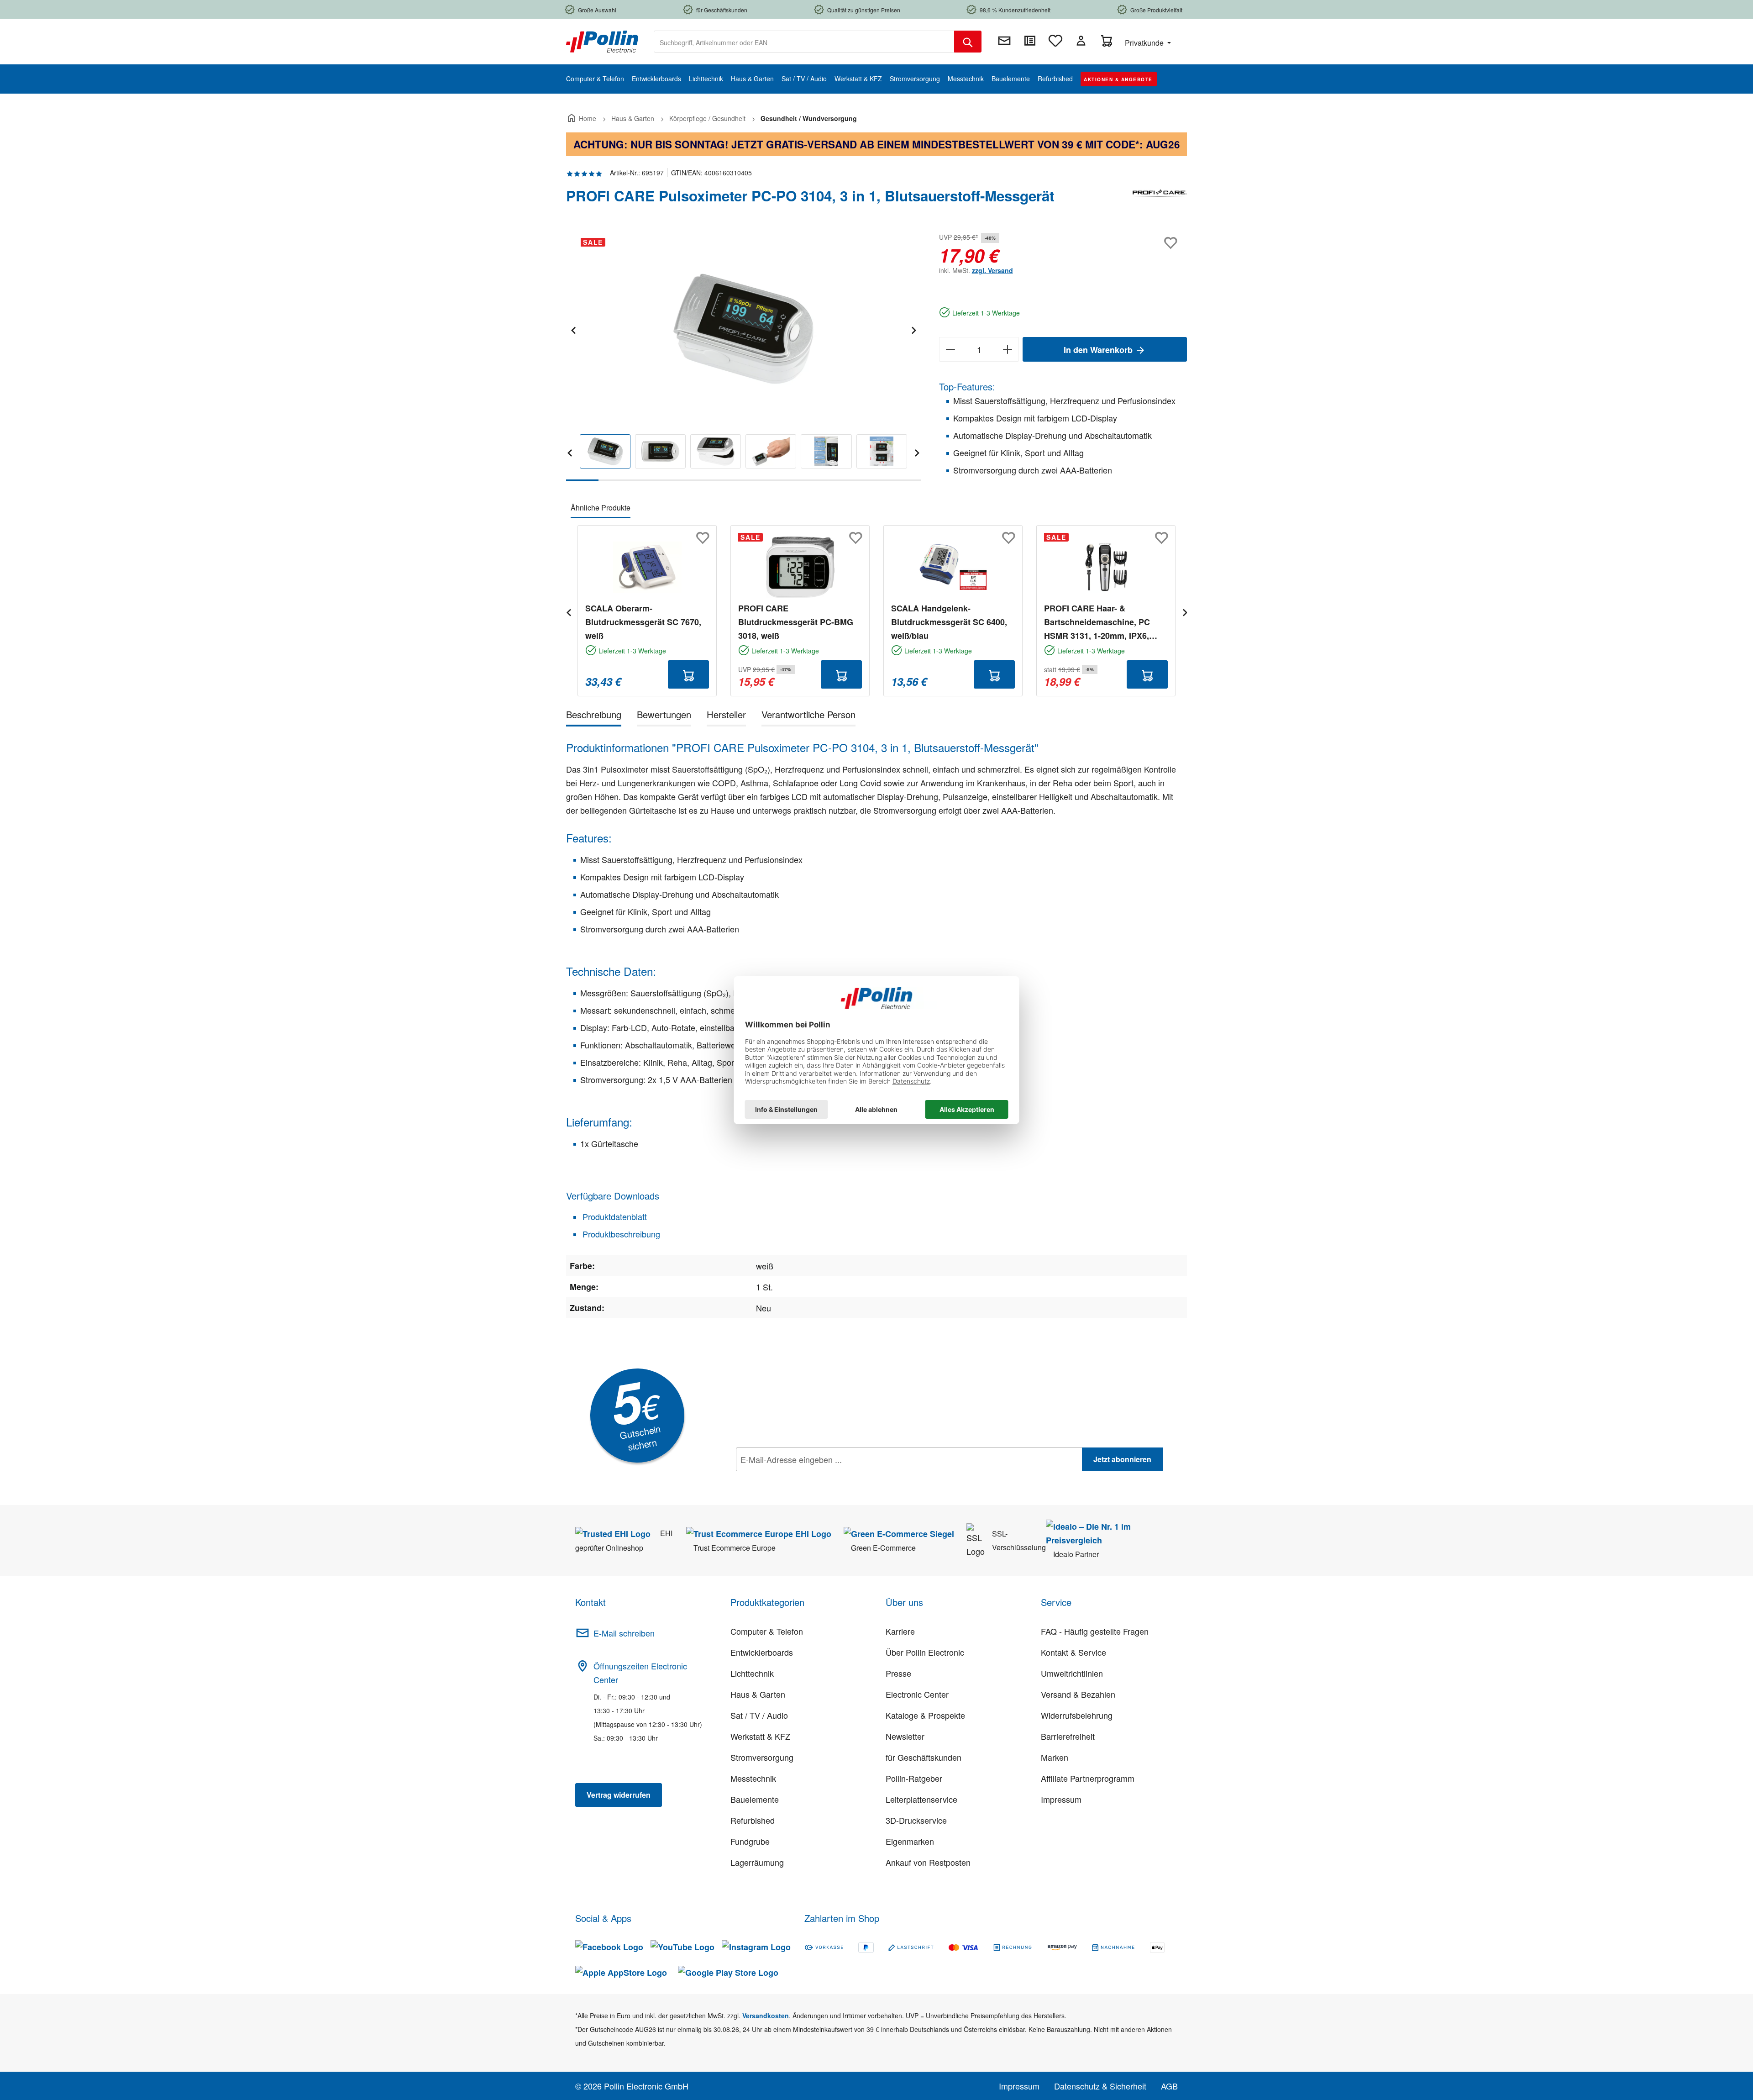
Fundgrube (750, 1841)
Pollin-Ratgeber (914, 1778)
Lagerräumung (757, 1862)
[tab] (594, 716)
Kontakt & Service (1073, 1652)
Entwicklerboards (762, 1652)
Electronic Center (917, 1694)
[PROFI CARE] (1160, 200)
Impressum (1061, 1799)
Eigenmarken (910, 1841)
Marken (1055, 1757)
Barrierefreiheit (1068, 1736)
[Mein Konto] (1081, 41)
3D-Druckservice (916, 1820)
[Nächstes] (913, 329)
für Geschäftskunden (924, 1757)
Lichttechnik (752, 1673)
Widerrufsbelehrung (1077, 1715)
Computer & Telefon (767, 1631)
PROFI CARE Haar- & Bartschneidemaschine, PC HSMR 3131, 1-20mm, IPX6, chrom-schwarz (1097, 622)
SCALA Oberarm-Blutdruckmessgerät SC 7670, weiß (643, 622)
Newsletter (905, 1736)
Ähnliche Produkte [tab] (601, 508)
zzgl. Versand (992, 270)
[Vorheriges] (573, 329)
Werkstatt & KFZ (760, 1736)
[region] (743, 356)
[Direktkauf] (1030, 41)
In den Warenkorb (1099, 350)
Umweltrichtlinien (1072, 1673)
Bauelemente (755, 1799)
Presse (898, 1673)
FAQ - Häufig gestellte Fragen (1095, 1631)
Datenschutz (795, 1479)
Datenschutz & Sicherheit (1100, 2086)
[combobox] (804, 42)
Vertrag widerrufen (619, 1795)
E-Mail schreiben (624, 1633)
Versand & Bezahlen (1078, 1694)
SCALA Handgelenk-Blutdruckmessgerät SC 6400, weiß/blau (949, 622)
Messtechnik (753, 1778)
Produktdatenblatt (614, 1216)
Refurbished (753, 1820)
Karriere (900, 1631)
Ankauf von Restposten (928, 1862)
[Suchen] (968, 42)
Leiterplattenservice (921, 1799)
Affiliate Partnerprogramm (1088, 1778)
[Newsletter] (1004, 41)
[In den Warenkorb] (688, 674)
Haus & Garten (758, 1694)
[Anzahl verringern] (950, 349)
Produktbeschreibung (620, 1234)
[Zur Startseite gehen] (602, 41)
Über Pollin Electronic (925, 1652)
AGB (1169, 2086)
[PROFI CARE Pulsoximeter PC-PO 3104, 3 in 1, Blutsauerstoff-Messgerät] (743, 329)
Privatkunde (1145, 43)
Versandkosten (766, 2016)
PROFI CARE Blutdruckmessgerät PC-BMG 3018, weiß (796, 622)
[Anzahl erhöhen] (1008, 349)
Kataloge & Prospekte (925, 1715)
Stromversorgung (762, 1757)
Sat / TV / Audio (759, 1715)
